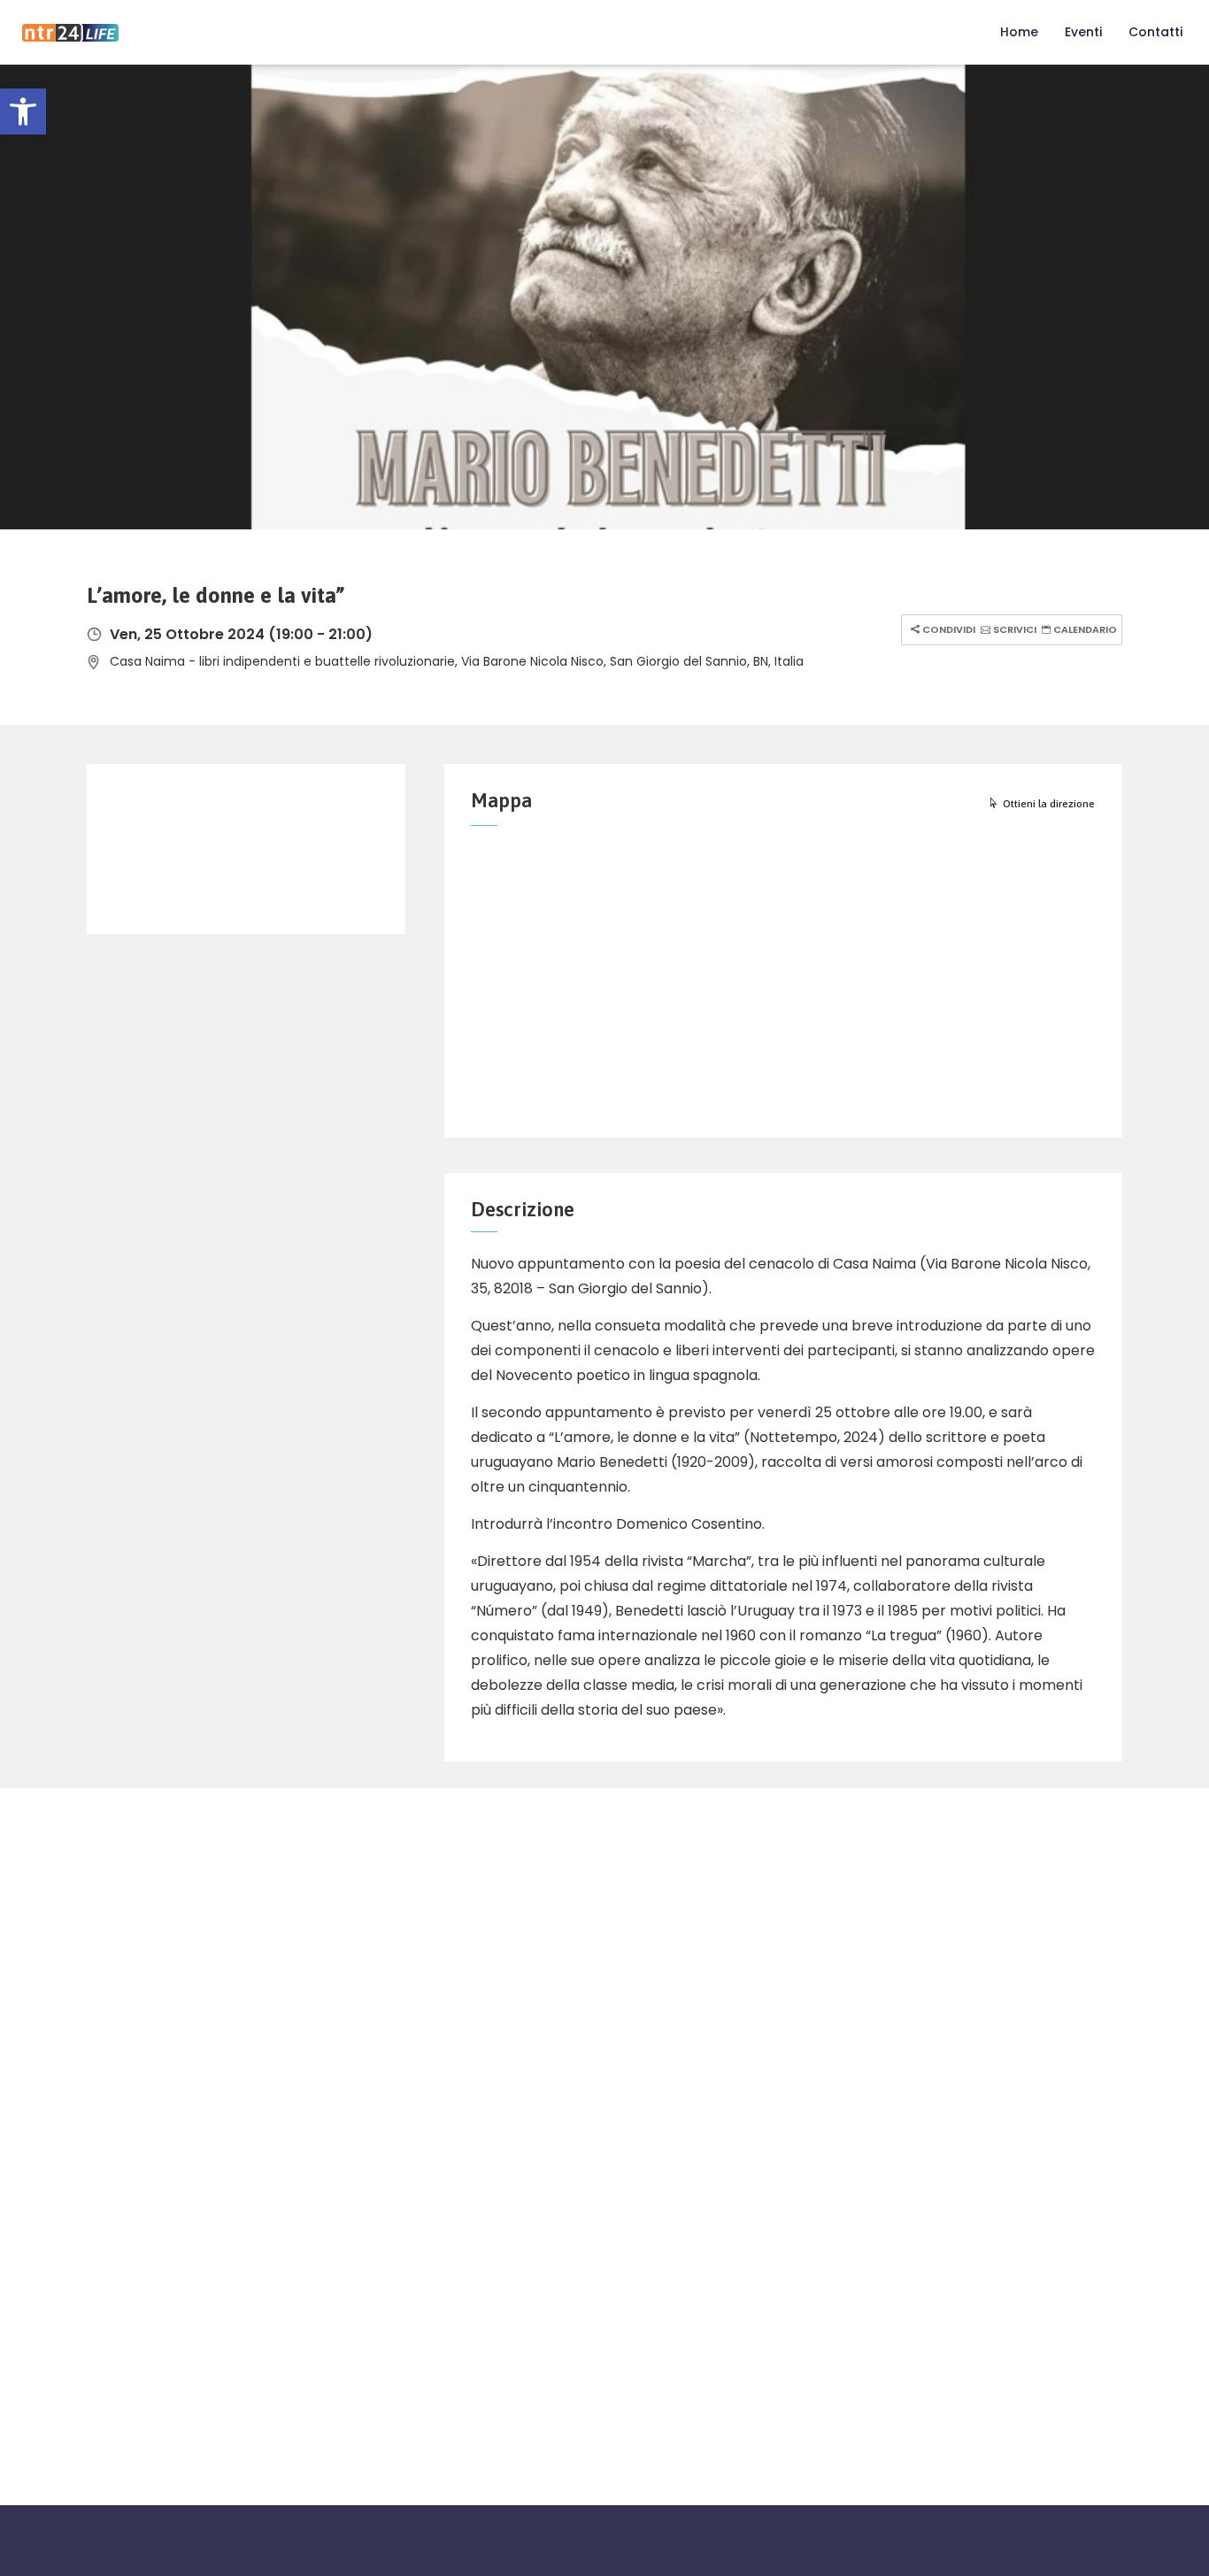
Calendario (1084, 629)
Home (1019, 32)
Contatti (1155, 32)
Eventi (1083, 32)
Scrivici (1013, 629)
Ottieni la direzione (1049, 804)
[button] (23, 112)
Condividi (947, 629)
